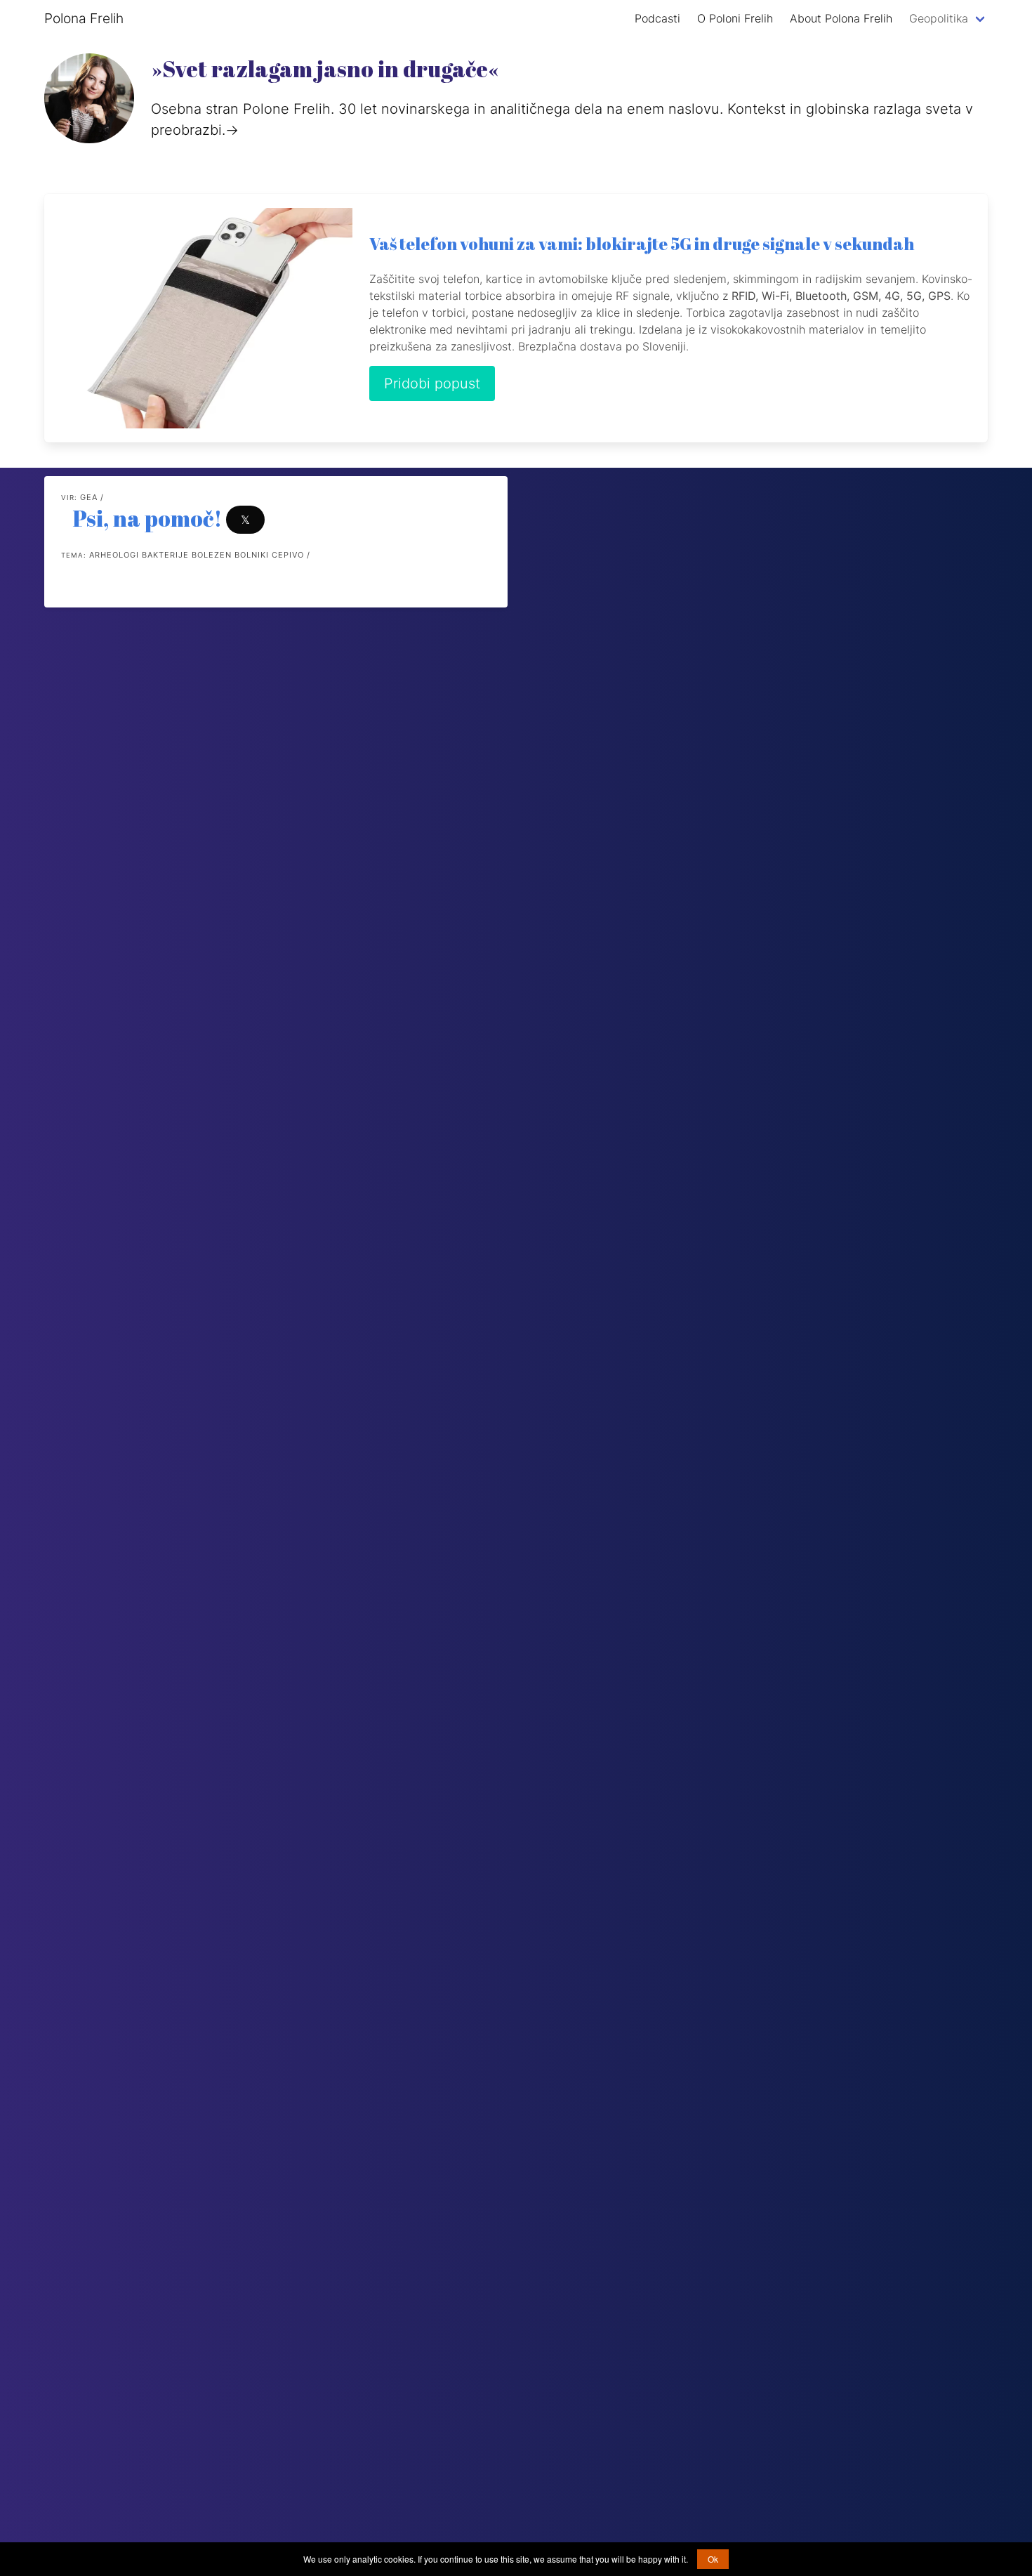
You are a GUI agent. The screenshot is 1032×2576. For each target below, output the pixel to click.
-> (232, 130)
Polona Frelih (84, 18)
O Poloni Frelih (735, 18)
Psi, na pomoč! (147, 518)
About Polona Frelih (841, 18)
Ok (713, 2559)
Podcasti (657, 18)
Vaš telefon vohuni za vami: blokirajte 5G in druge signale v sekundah (642, 244)
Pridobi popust (432, 383)
